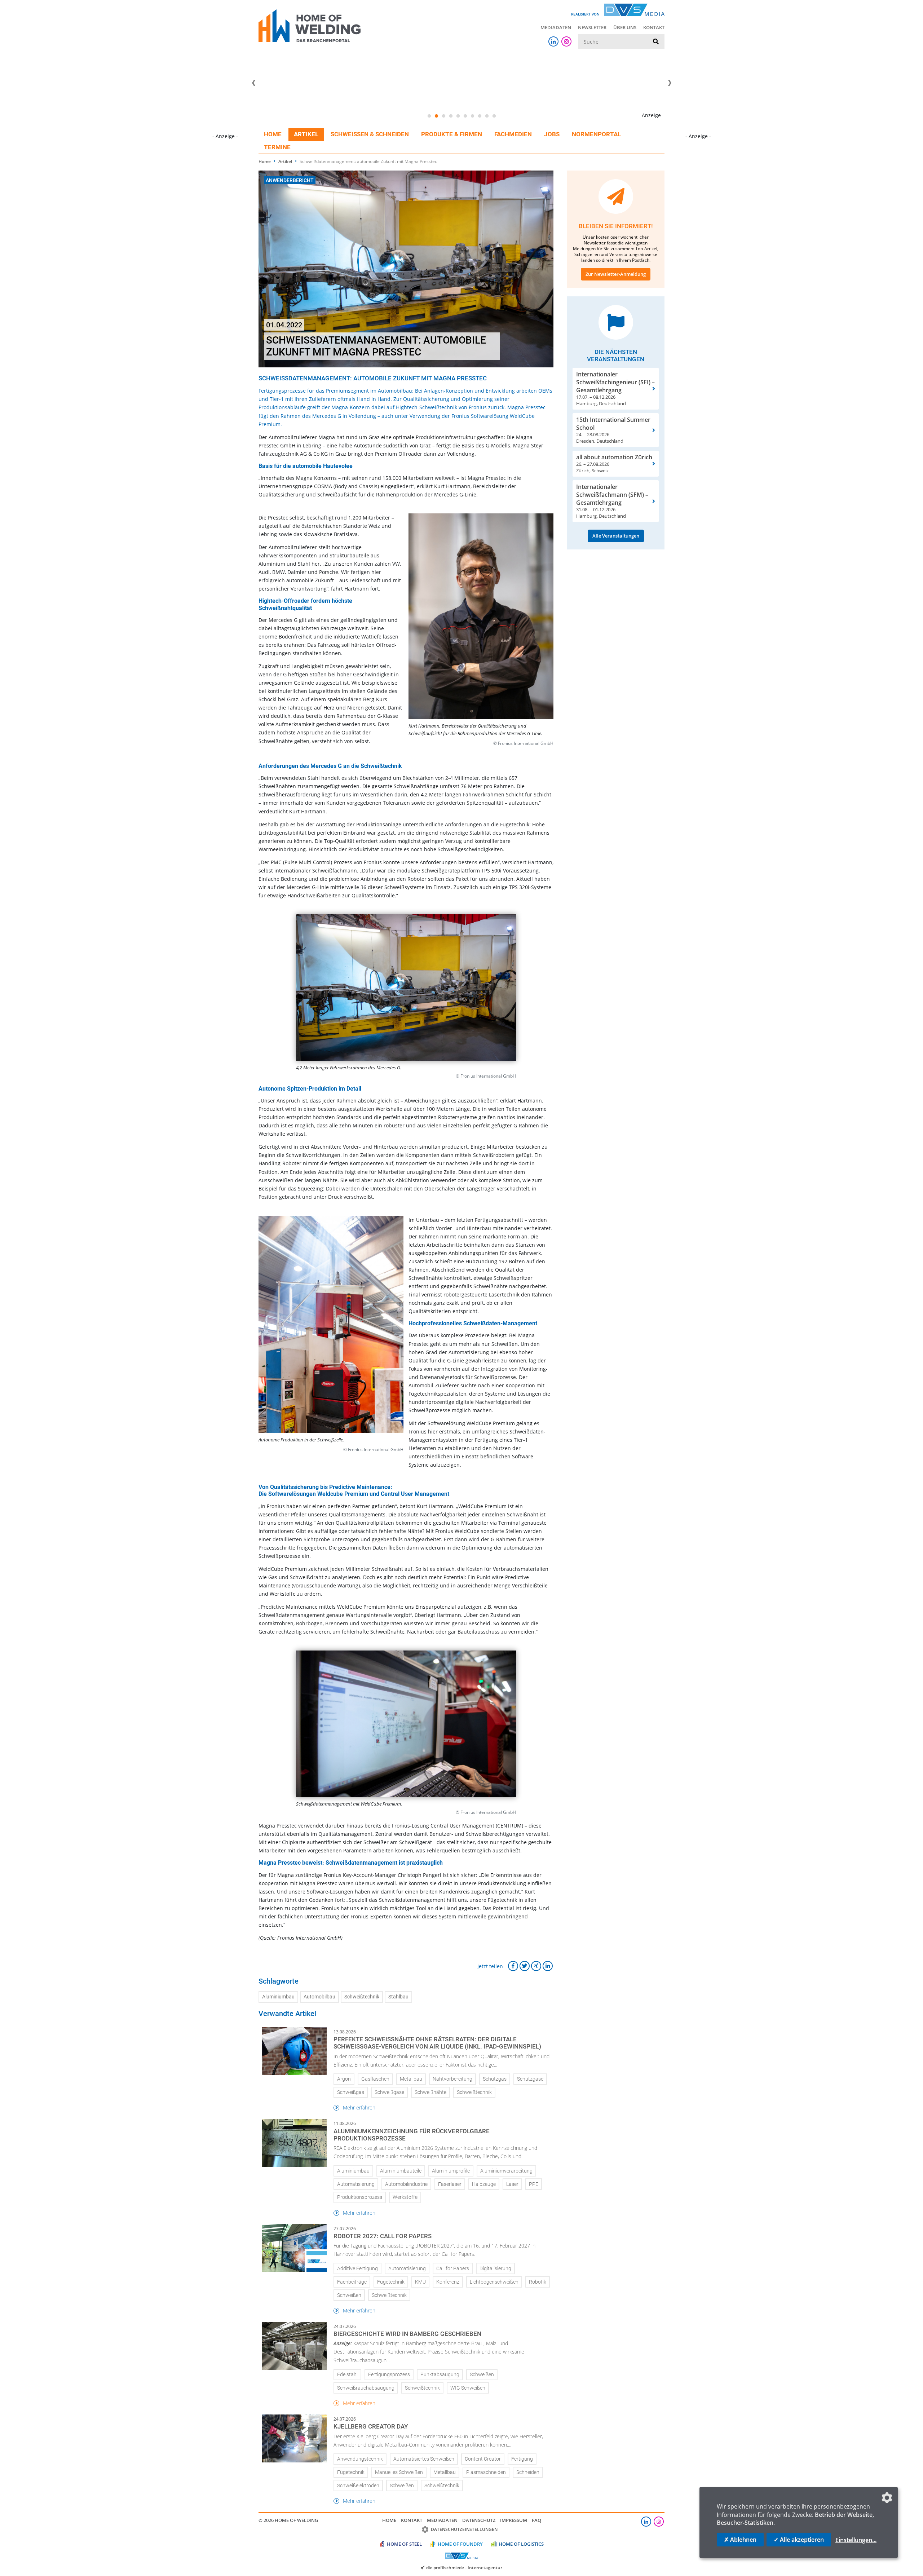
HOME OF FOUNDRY (460, 2544)
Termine (277, 147)
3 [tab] (443, 116)
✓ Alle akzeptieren (799, 2540)
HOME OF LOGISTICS (521, 2544)
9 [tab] (487, 116)
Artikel (306, 134)
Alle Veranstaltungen (616, 536)
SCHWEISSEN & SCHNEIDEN (370, 134)
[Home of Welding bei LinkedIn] (553, 41)
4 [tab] (451, 116)
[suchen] (656, 42)
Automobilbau (319, 1997)
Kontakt (654, 27)
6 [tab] (465, 116)
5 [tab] (458, 116)
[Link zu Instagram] (566, 41)
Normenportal (596, 134)
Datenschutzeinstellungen (464, 2529)
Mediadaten (556, 27)
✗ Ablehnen (740, 2540)
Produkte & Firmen (452, 134)
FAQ (536, 2520)
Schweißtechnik (362, 1997)
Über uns (625, 27)
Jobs (552, 134)
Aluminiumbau (278, 1997)
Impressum (514, 2520)
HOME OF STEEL (404, 2544)
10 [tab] (494, 116)
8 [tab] (480, 116)
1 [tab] (429, 116)
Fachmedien (513, 134)
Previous (253, 83)
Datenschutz (479, 2520)
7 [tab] (472, 116)
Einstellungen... (856, 2540)
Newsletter (592, 27)
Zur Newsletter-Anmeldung (616, 274)
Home (273, 134)
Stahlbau (398, 1997)
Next (670, 83)
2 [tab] (436, 116)
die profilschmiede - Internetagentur (464, 2567)
